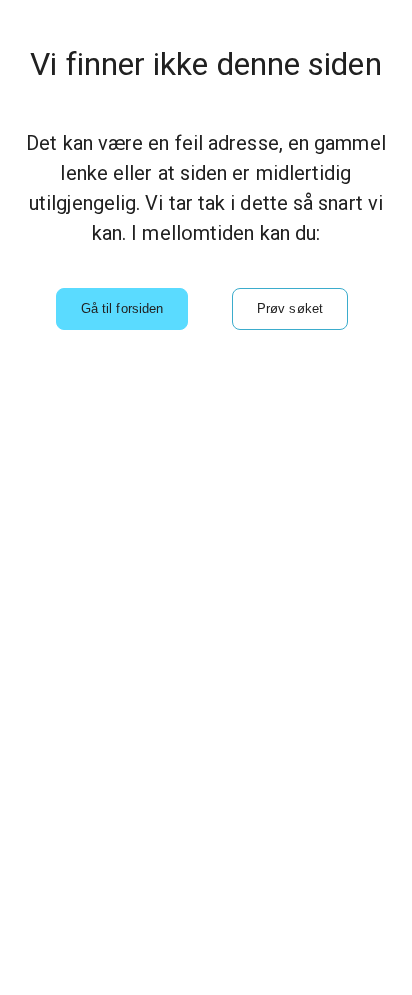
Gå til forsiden (122, 308)
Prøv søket (290, 308)
